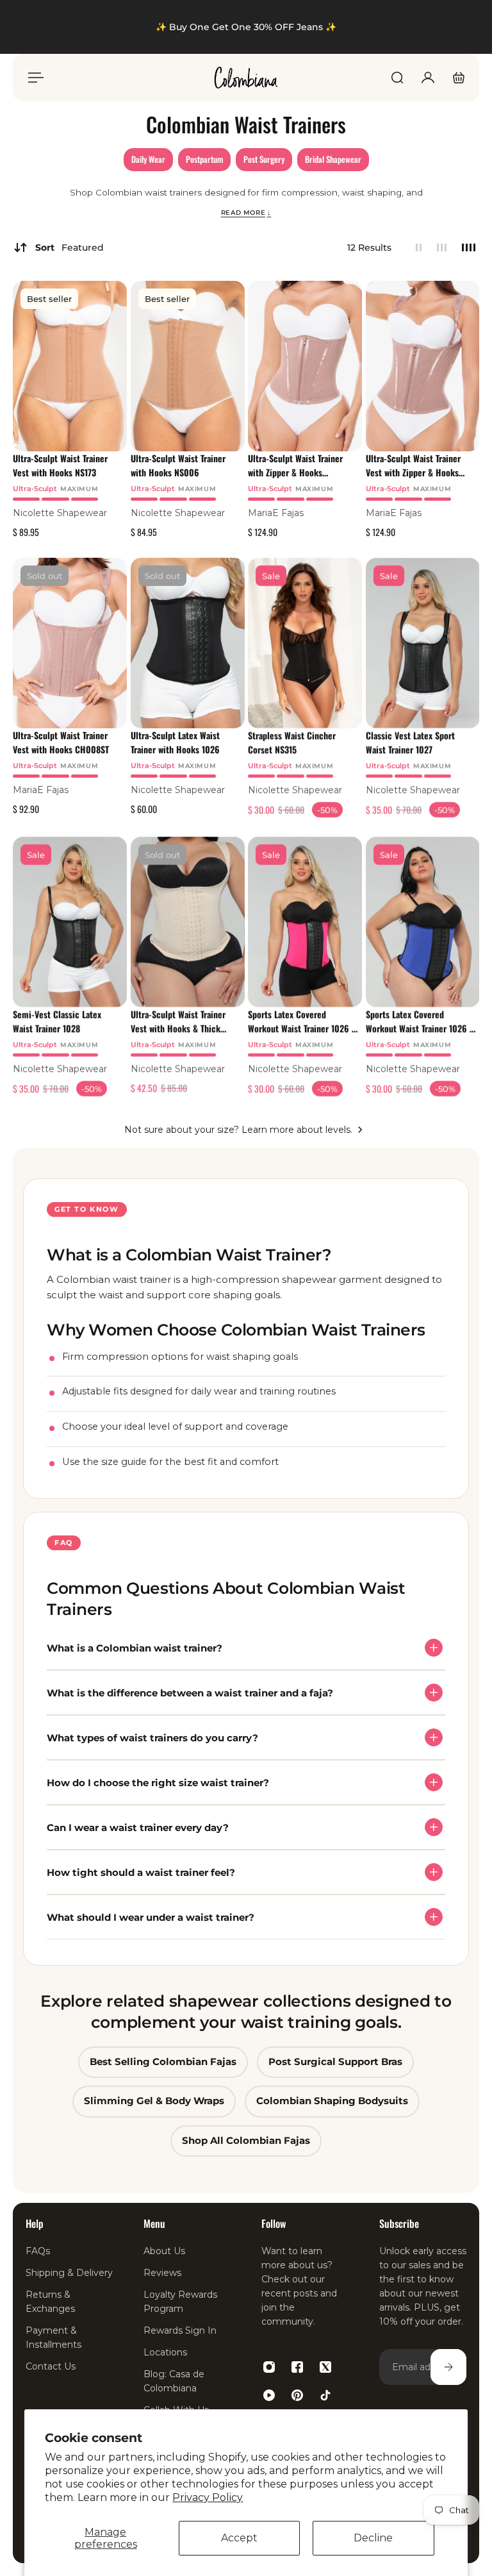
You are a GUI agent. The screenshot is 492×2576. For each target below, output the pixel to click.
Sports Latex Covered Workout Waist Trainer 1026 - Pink (301, 1021)
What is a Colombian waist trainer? (135, 1647)
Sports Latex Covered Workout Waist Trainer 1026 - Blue (419, 1021)
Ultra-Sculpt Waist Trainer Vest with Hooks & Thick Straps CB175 (178, 1021)
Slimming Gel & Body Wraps (154, 2101)
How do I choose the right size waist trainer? (158, 1782)
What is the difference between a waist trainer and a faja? (190, 1692)
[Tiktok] (325, 2395)
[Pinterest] (297, 2395)
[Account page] (428, 78)
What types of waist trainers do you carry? (152, 1737)
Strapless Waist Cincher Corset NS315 (292, 743)
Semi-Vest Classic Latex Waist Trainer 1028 (57, 1021)
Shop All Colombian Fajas (246, 2140)
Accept (239, 2538)
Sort (70, 247)
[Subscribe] (448, 2367)
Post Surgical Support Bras (335, 2062)
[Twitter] (325, 2367)
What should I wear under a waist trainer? (151, 1917)
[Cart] (459, 78)
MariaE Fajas (276, 512)
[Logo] (246, 78)
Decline (373, 2538)
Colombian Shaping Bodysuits (332, 2101)
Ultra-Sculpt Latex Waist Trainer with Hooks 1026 (175, 743)
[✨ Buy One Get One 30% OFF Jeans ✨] (246, 27)
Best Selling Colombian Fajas (163, 2062)
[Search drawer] (397, 78)
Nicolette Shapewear (60, 512)
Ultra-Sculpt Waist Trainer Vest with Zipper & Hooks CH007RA (413, 465)
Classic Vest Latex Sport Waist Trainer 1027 (410, 743)
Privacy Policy (208, 2497)
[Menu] (33, 78)
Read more (246, 212)
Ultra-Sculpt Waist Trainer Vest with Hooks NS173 (60, 465)
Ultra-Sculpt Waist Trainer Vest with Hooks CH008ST (61, 743)
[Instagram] (269, 2367)
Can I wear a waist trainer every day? (138, 1827)
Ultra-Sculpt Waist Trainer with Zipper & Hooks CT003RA (295, 465)
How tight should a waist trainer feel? (141, 1872)
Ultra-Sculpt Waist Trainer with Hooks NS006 (178, 465)
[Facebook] (297, 2367)
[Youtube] (269, 2395)
